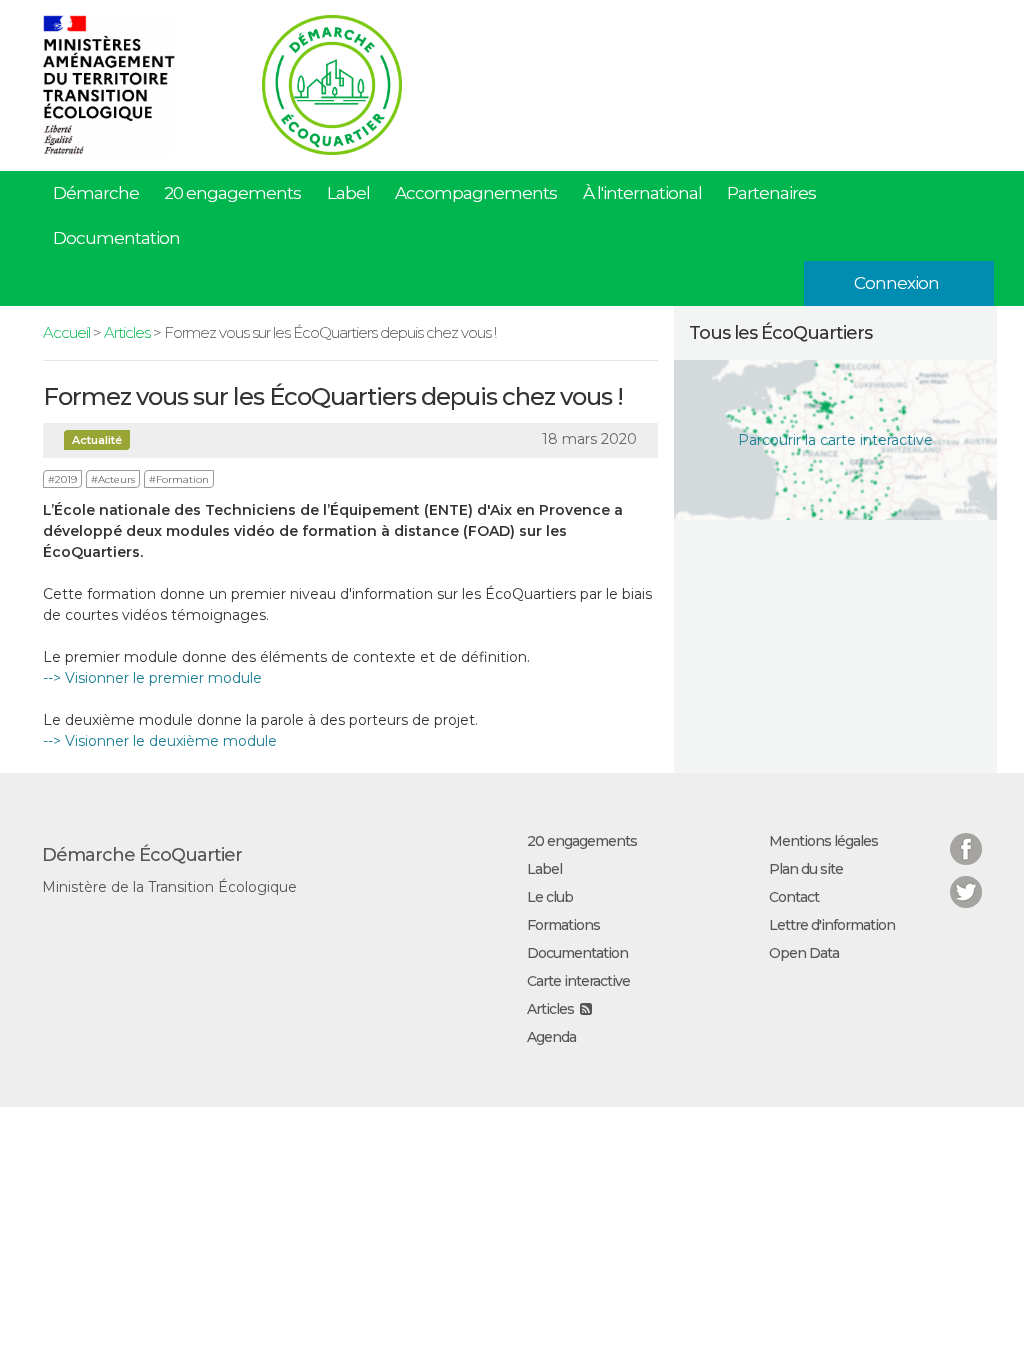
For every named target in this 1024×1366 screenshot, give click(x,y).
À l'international (642, 193)
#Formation (179, 479)
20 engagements (232, 193)
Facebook (966, 836)
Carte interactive (578, 981)
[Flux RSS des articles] (585, 1009)
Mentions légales (823, 841)
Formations (563, 925)
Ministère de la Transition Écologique (169, 887)
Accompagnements (476, 193)
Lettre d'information (832, 925)
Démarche (96, 193)
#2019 (62, 479)
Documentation (116, 238)
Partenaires (771, 193)
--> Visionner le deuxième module (160, 741)
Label (348, 193)
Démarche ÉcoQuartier (142, 855)
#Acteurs (113, 479)
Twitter (966, 879)
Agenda (551, 1037)
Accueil (66, 332)
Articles (127, 332)
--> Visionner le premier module (152, 678)
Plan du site (806, 869)
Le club (550, 897)
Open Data (804, 953)
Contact (794, 897)
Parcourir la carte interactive (835, 440)
